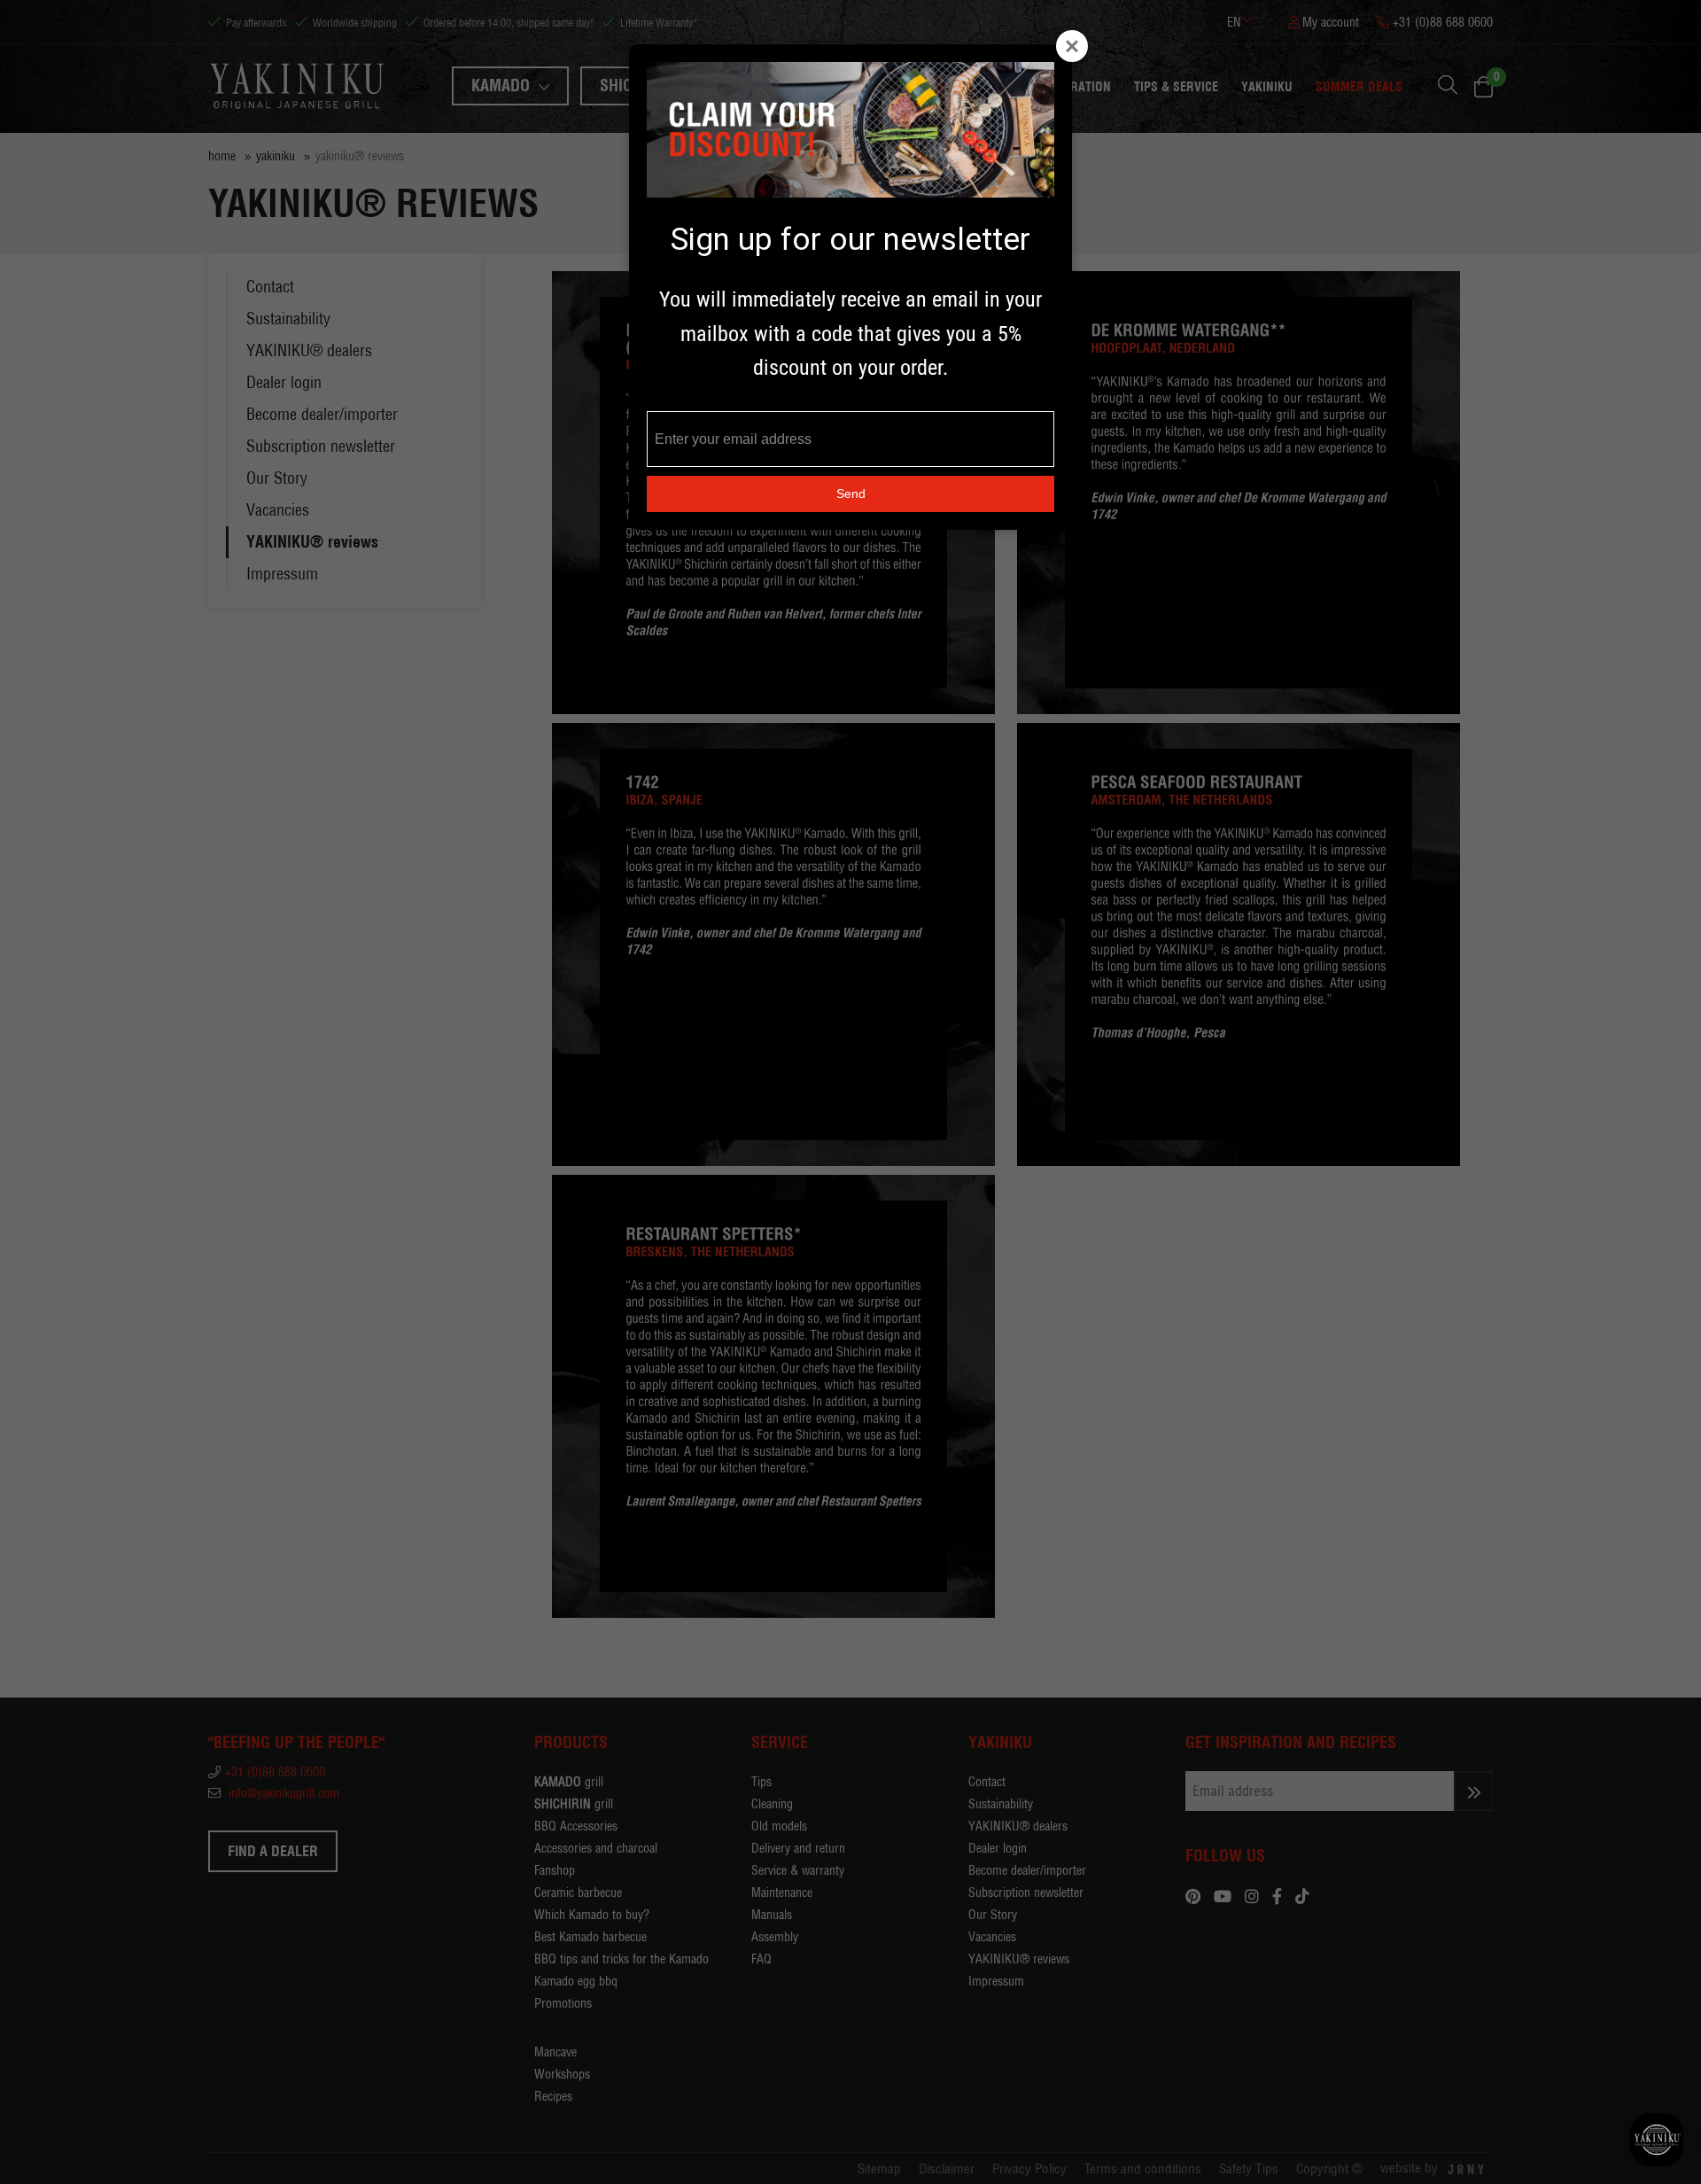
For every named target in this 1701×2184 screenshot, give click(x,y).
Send (851, 494)
